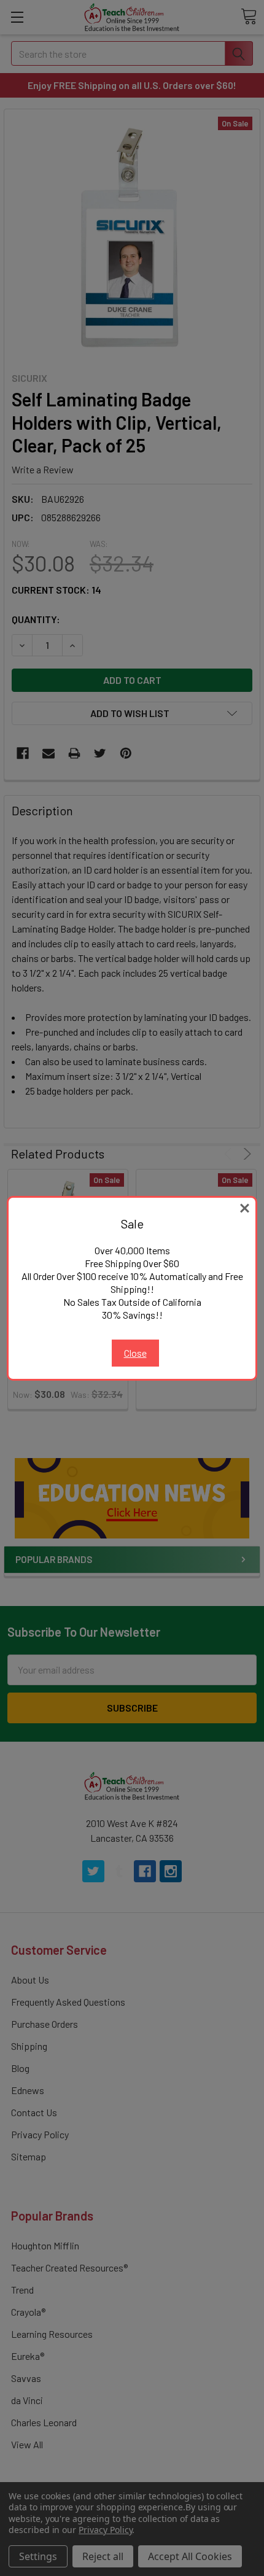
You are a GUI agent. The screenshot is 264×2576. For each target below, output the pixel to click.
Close (135, 1353)
